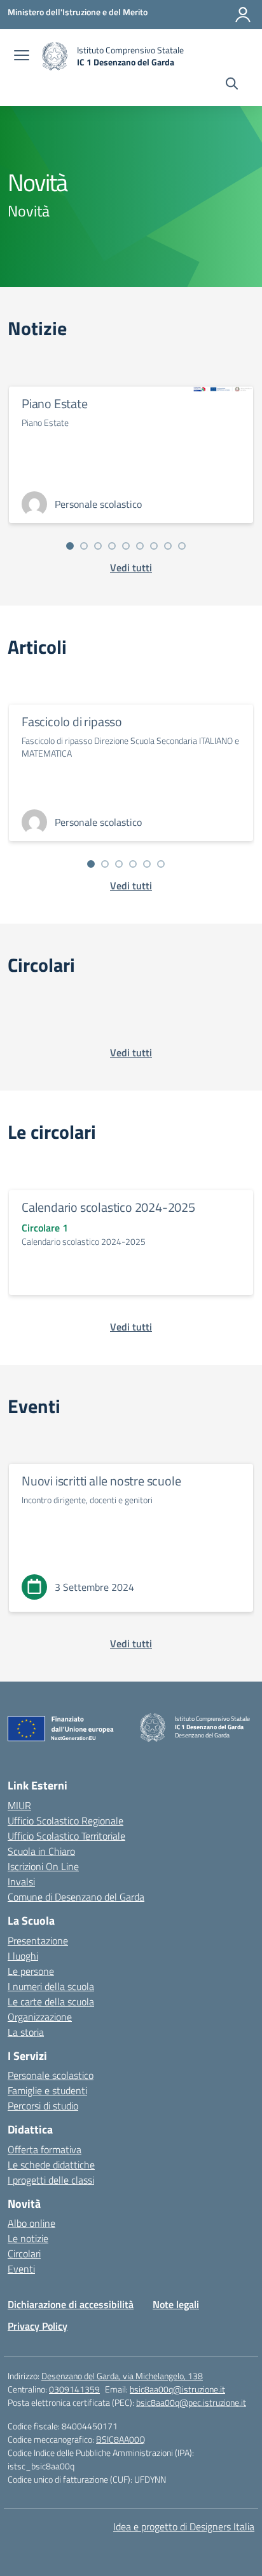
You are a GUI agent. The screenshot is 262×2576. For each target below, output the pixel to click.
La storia (26, 2032)
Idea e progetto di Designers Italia (184, 2526)
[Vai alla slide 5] (126, 546)
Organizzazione (40, 2017)
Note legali (176, 2304)
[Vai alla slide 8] (168, 546)
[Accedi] (243, 15)
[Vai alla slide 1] (70, 546)
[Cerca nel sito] (232, 85)
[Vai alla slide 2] (84, 546)
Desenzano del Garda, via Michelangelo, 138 (122, 2376)
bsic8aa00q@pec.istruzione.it (191, 2402)
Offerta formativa (45, 2149)
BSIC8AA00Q (121, 2439)
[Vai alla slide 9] (182, 546)
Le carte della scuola (51, 2002)
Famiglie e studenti (47, 2090)
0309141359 (74, 2389)
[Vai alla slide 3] (98, 546)
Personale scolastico (51, 2075)
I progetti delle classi (51, 2180)
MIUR (19, 1805)
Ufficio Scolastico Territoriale (66, 1836)
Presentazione (38, 1941)
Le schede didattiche (51, 2165)
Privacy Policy (38, 2326)
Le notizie (28, 2238)
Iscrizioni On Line (43, 1866)
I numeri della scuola (51, 1986)
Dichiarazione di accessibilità (71, 2304)
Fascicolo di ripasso (72, 721)
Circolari (24, 2254)
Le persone (31, 1971)
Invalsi (21, 1882)
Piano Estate (55, 403)
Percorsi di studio (43, 2106)
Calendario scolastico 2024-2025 (108, 1207)
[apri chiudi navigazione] (22, 56)
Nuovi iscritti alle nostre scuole (101, 1481)
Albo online (31, 2223)
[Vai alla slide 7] (154, 546)
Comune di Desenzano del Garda (76, 1897)
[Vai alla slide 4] (112, 546)
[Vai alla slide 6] (140, 546)
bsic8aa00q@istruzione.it (177, 2389)
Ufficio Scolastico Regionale (65, 1821)
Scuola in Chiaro (41, 1851)
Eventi (21, 2269)
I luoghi (23, 1956)
